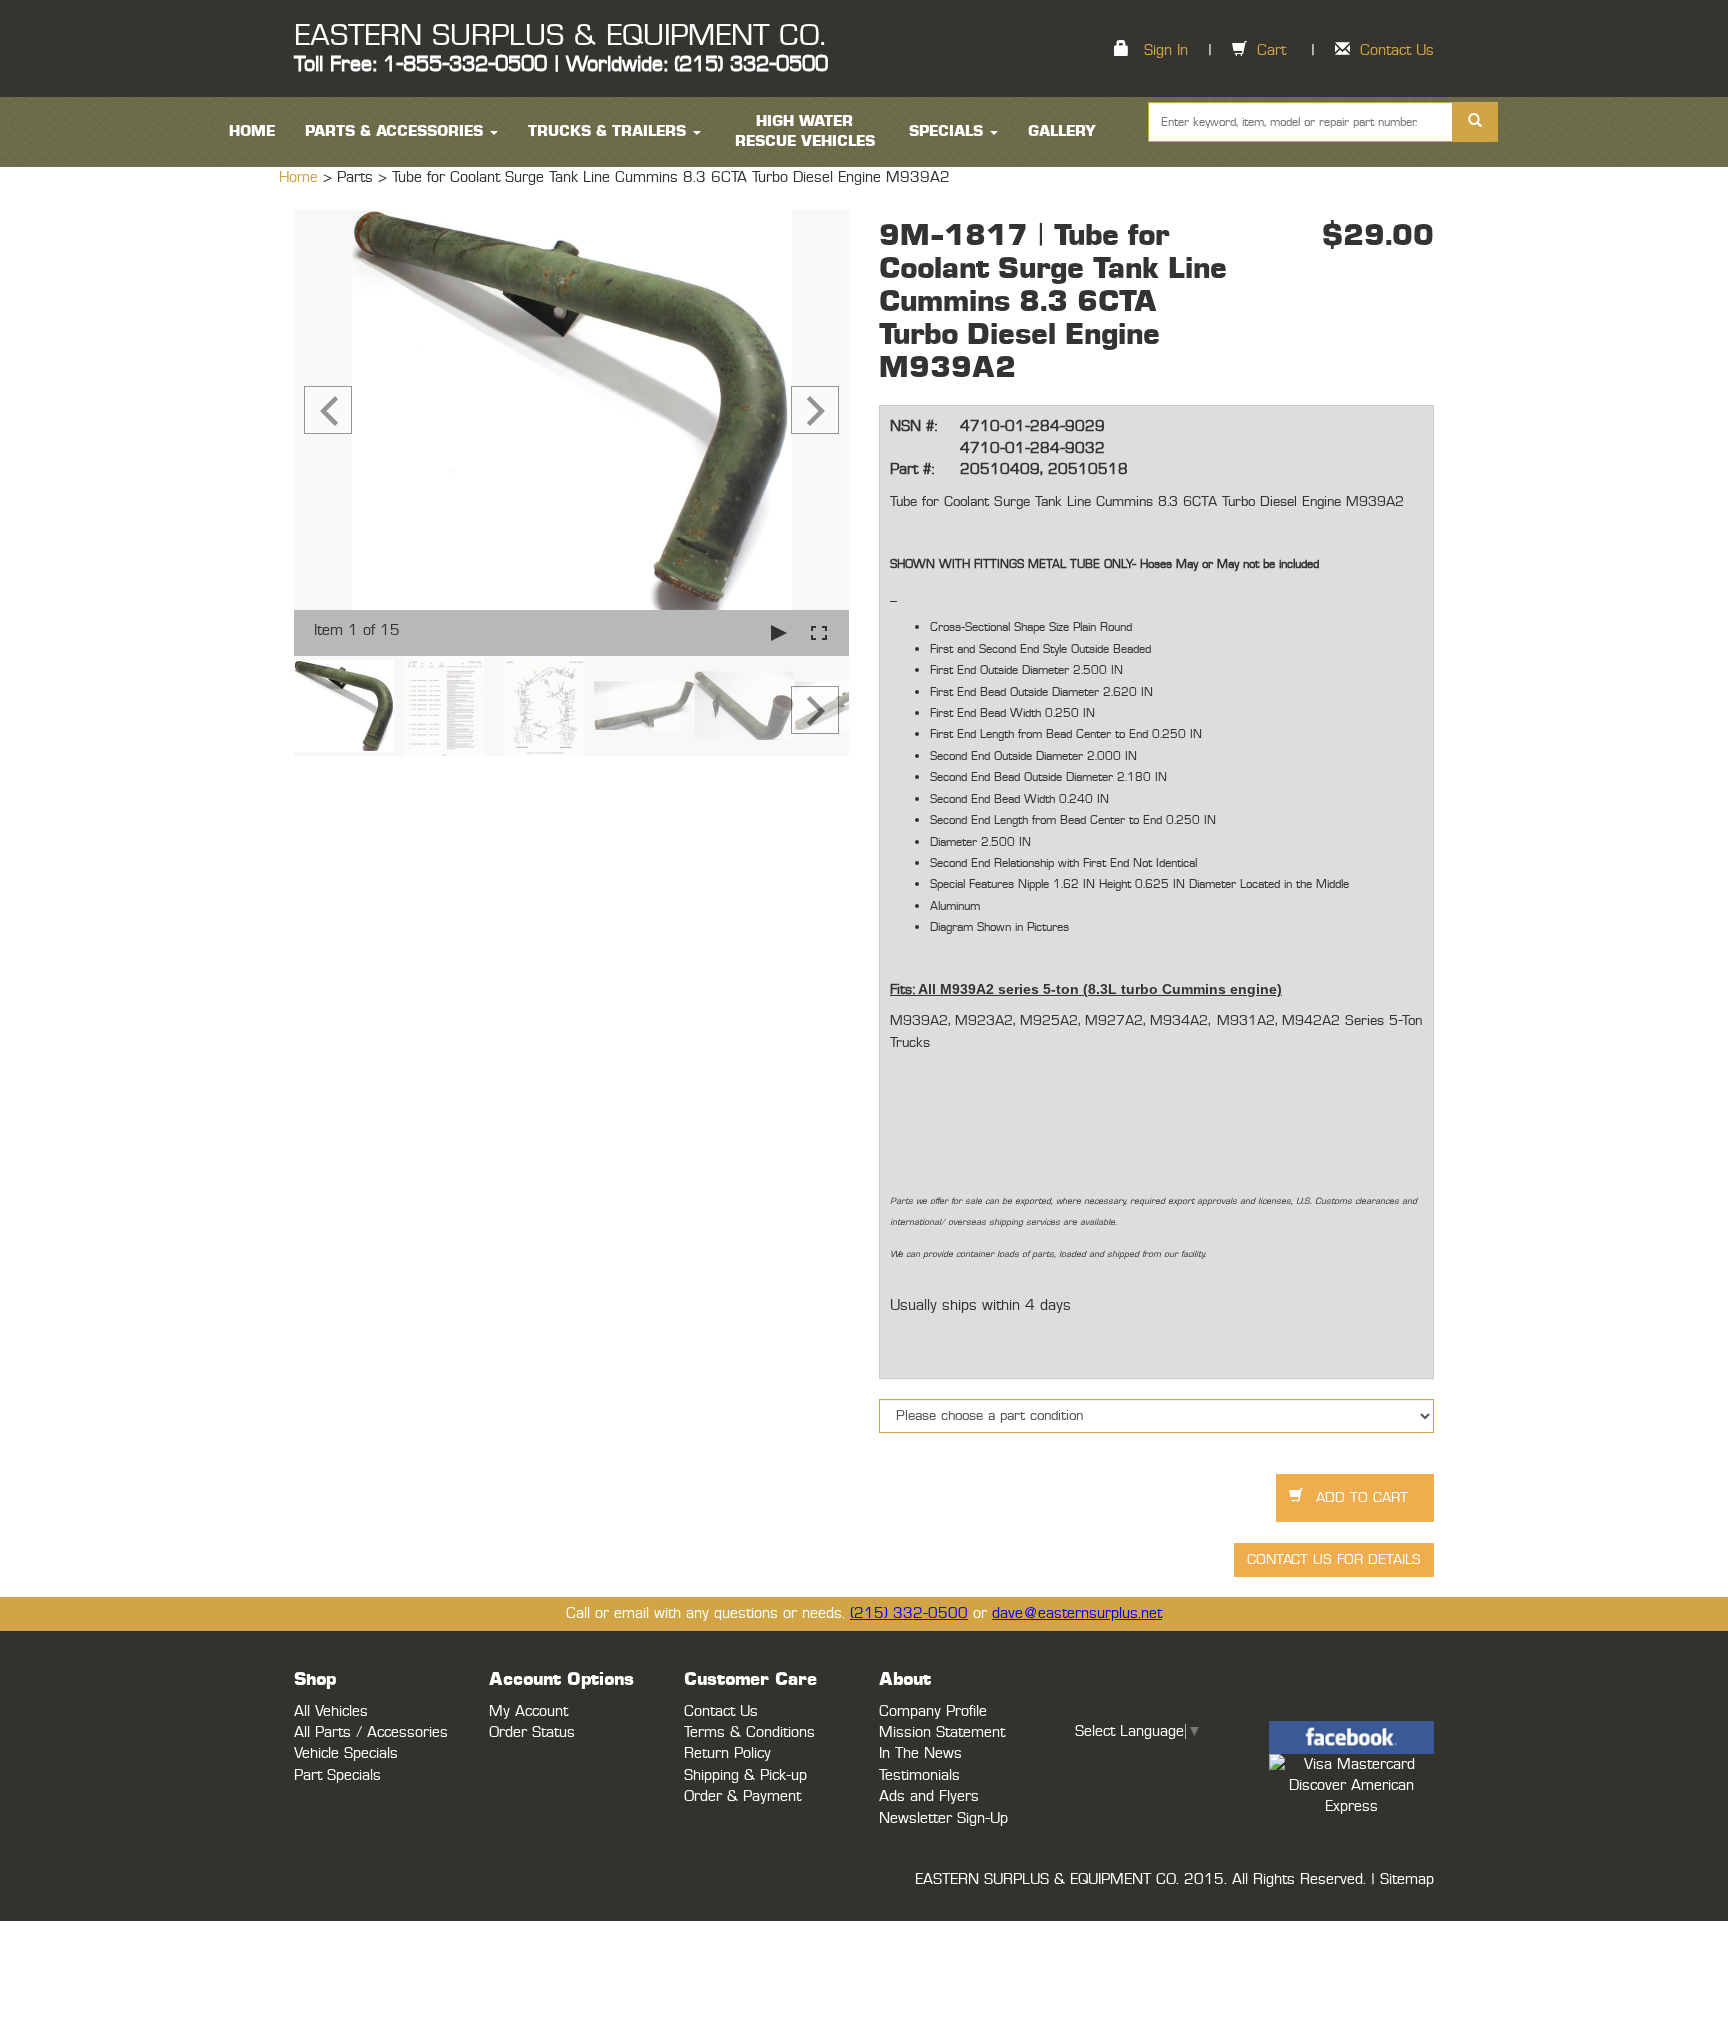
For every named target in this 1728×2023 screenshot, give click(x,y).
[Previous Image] (328, 410)
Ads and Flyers (929, 1796)
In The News (920, 1753)
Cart (1271, 50)
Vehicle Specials (346, 1753)
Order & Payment (742, 1796)
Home (301, 177)
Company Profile (933, 1711)
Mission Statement (942, 1732)
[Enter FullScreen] (819, 632)
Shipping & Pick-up (745, 1775)
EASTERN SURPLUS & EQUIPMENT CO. (559, 36)
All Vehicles (331, 1711)
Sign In (1166, 50)
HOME (252, 131)
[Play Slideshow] (779, 632)
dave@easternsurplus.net (1077, 1613)
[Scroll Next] (815, 710)
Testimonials (919, 1775)
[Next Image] (815, 410)
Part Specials (337, 1775)
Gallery (1062, 131)
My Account (528, 1711)
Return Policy (727, 1753)
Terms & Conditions (749, 1732)
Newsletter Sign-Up (943, 1818)
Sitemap (1407, 1879)
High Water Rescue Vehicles (805, 131)
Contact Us (1397, 50)
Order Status (532, 1732)
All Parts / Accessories (371, 1732)
